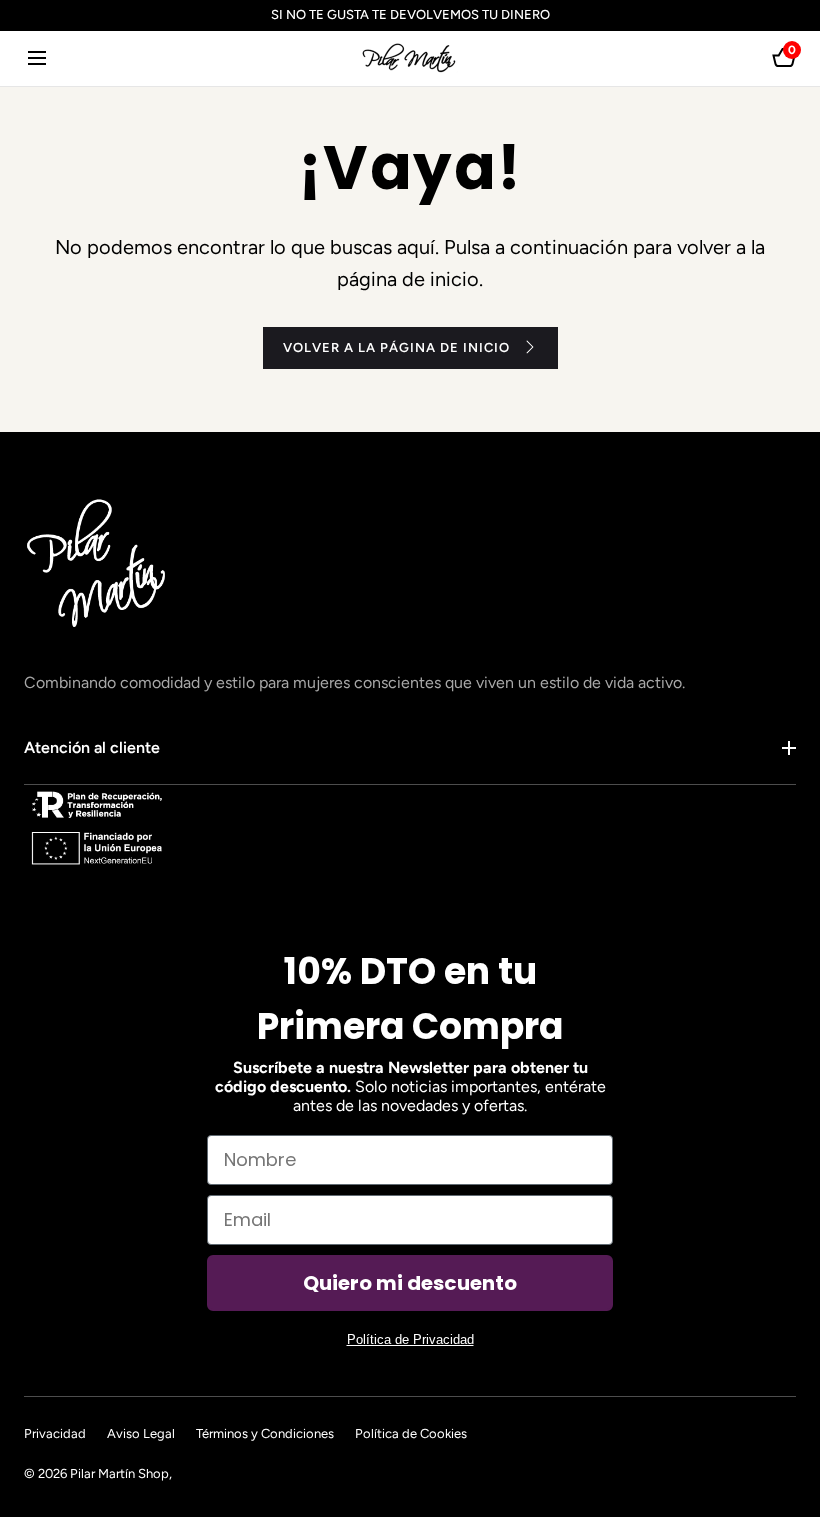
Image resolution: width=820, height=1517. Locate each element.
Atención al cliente (92, 747)
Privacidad (55, 1433)
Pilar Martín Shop (119, 1473)
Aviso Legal (141, 1433)
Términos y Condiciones (265, 1433)
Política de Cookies (411, 1433)
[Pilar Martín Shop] (410, 58)
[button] (36, 58)
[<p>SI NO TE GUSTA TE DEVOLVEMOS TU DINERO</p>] (410, 15)
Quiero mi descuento (410, 1283)
